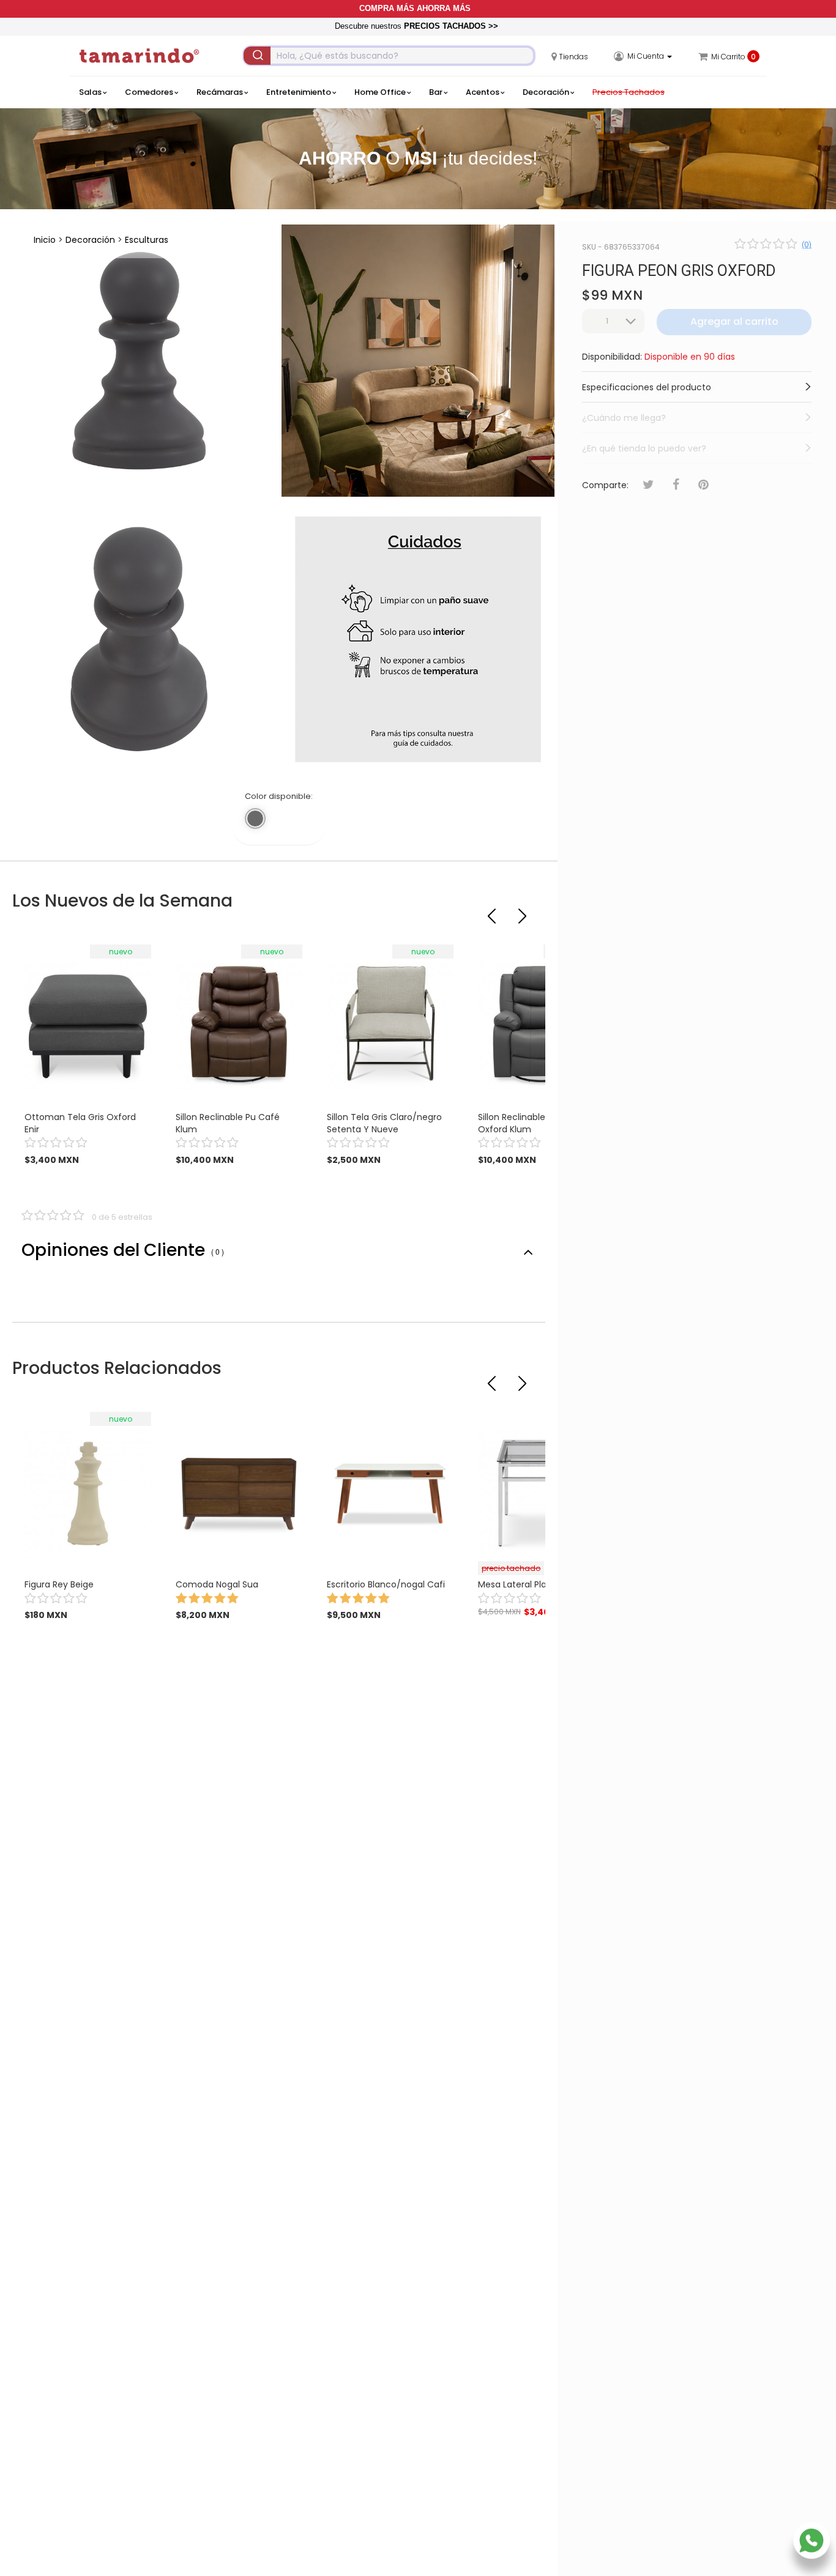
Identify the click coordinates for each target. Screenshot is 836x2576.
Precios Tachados (629, 92)
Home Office (380, 92)
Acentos (483, 92)
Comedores (149, 92)
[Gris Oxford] (255, 818)
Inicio (45, 240)
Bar (436, 92)
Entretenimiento (299, 92)
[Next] (524, 911)
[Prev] (493, 911)
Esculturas (147, 240)
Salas (90, 92)
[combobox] (389, 56)
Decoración (546, 92)
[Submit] (257, 56)
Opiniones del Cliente (123, 1250)
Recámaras (220, 92)
